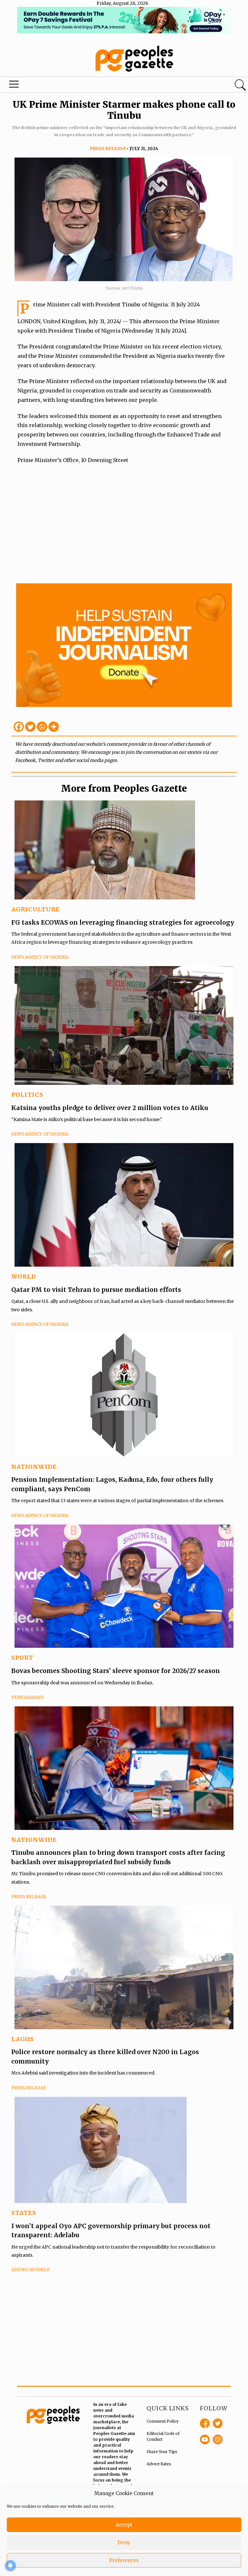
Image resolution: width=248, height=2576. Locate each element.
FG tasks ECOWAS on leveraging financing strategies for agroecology (123, 922)
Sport (22, 1658)
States (24, 2213)
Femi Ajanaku (27, 1697)
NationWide (34, 1467)
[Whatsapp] (42, 727)
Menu (14, 86)
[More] (54, 727)
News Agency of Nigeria (40, 957)
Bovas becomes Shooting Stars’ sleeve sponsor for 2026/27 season (116, 1671)
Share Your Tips (162, 2452)
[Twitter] (30, 727)
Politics (27, 1095)
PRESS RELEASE (108, 149)
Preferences (124, 2560)
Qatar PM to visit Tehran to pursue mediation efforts (96, 1290)
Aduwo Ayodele (31, 2270)
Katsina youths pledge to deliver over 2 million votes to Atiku (110, 1108)
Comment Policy (163, 2421)
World (24, 1277)
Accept (124, 2525)
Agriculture (36, 909)
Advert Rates (159, 2464)
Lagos (23, 2039)
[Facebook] (19, 727)
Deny (124, 2543)
